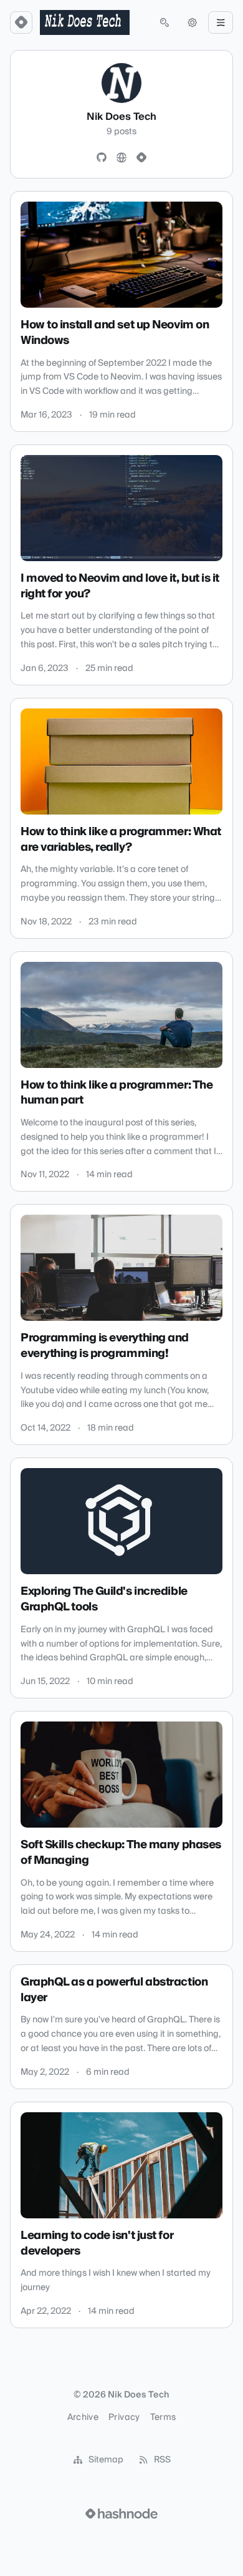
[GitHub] (102, 158)
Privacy (124, 2417)
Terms (163, 2417)
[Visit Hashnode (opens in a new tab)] (121, 2514)
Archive (83, 2417)
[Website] (121, 158)
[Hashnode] (141, 158)
